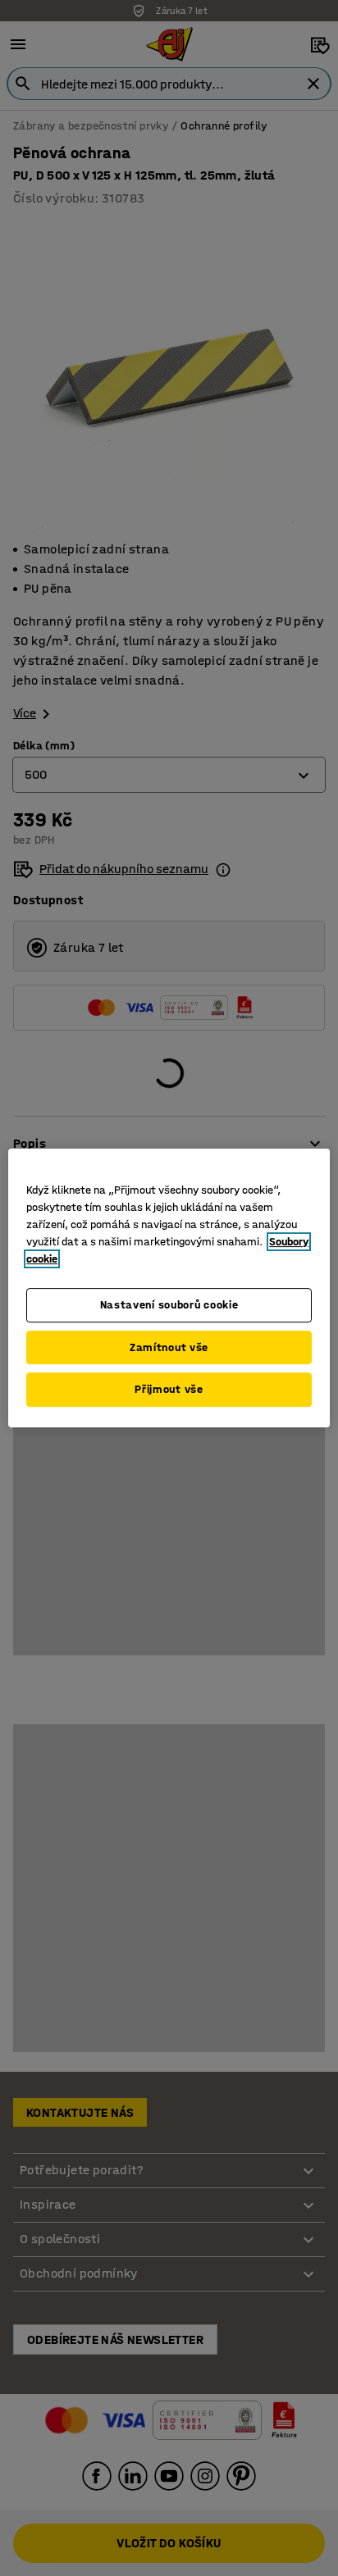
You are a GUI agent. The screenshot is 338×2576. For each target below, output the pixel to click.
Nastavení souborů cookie (169, 1305)
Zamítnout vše (169, 1347)
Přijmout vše (169, 1389)
